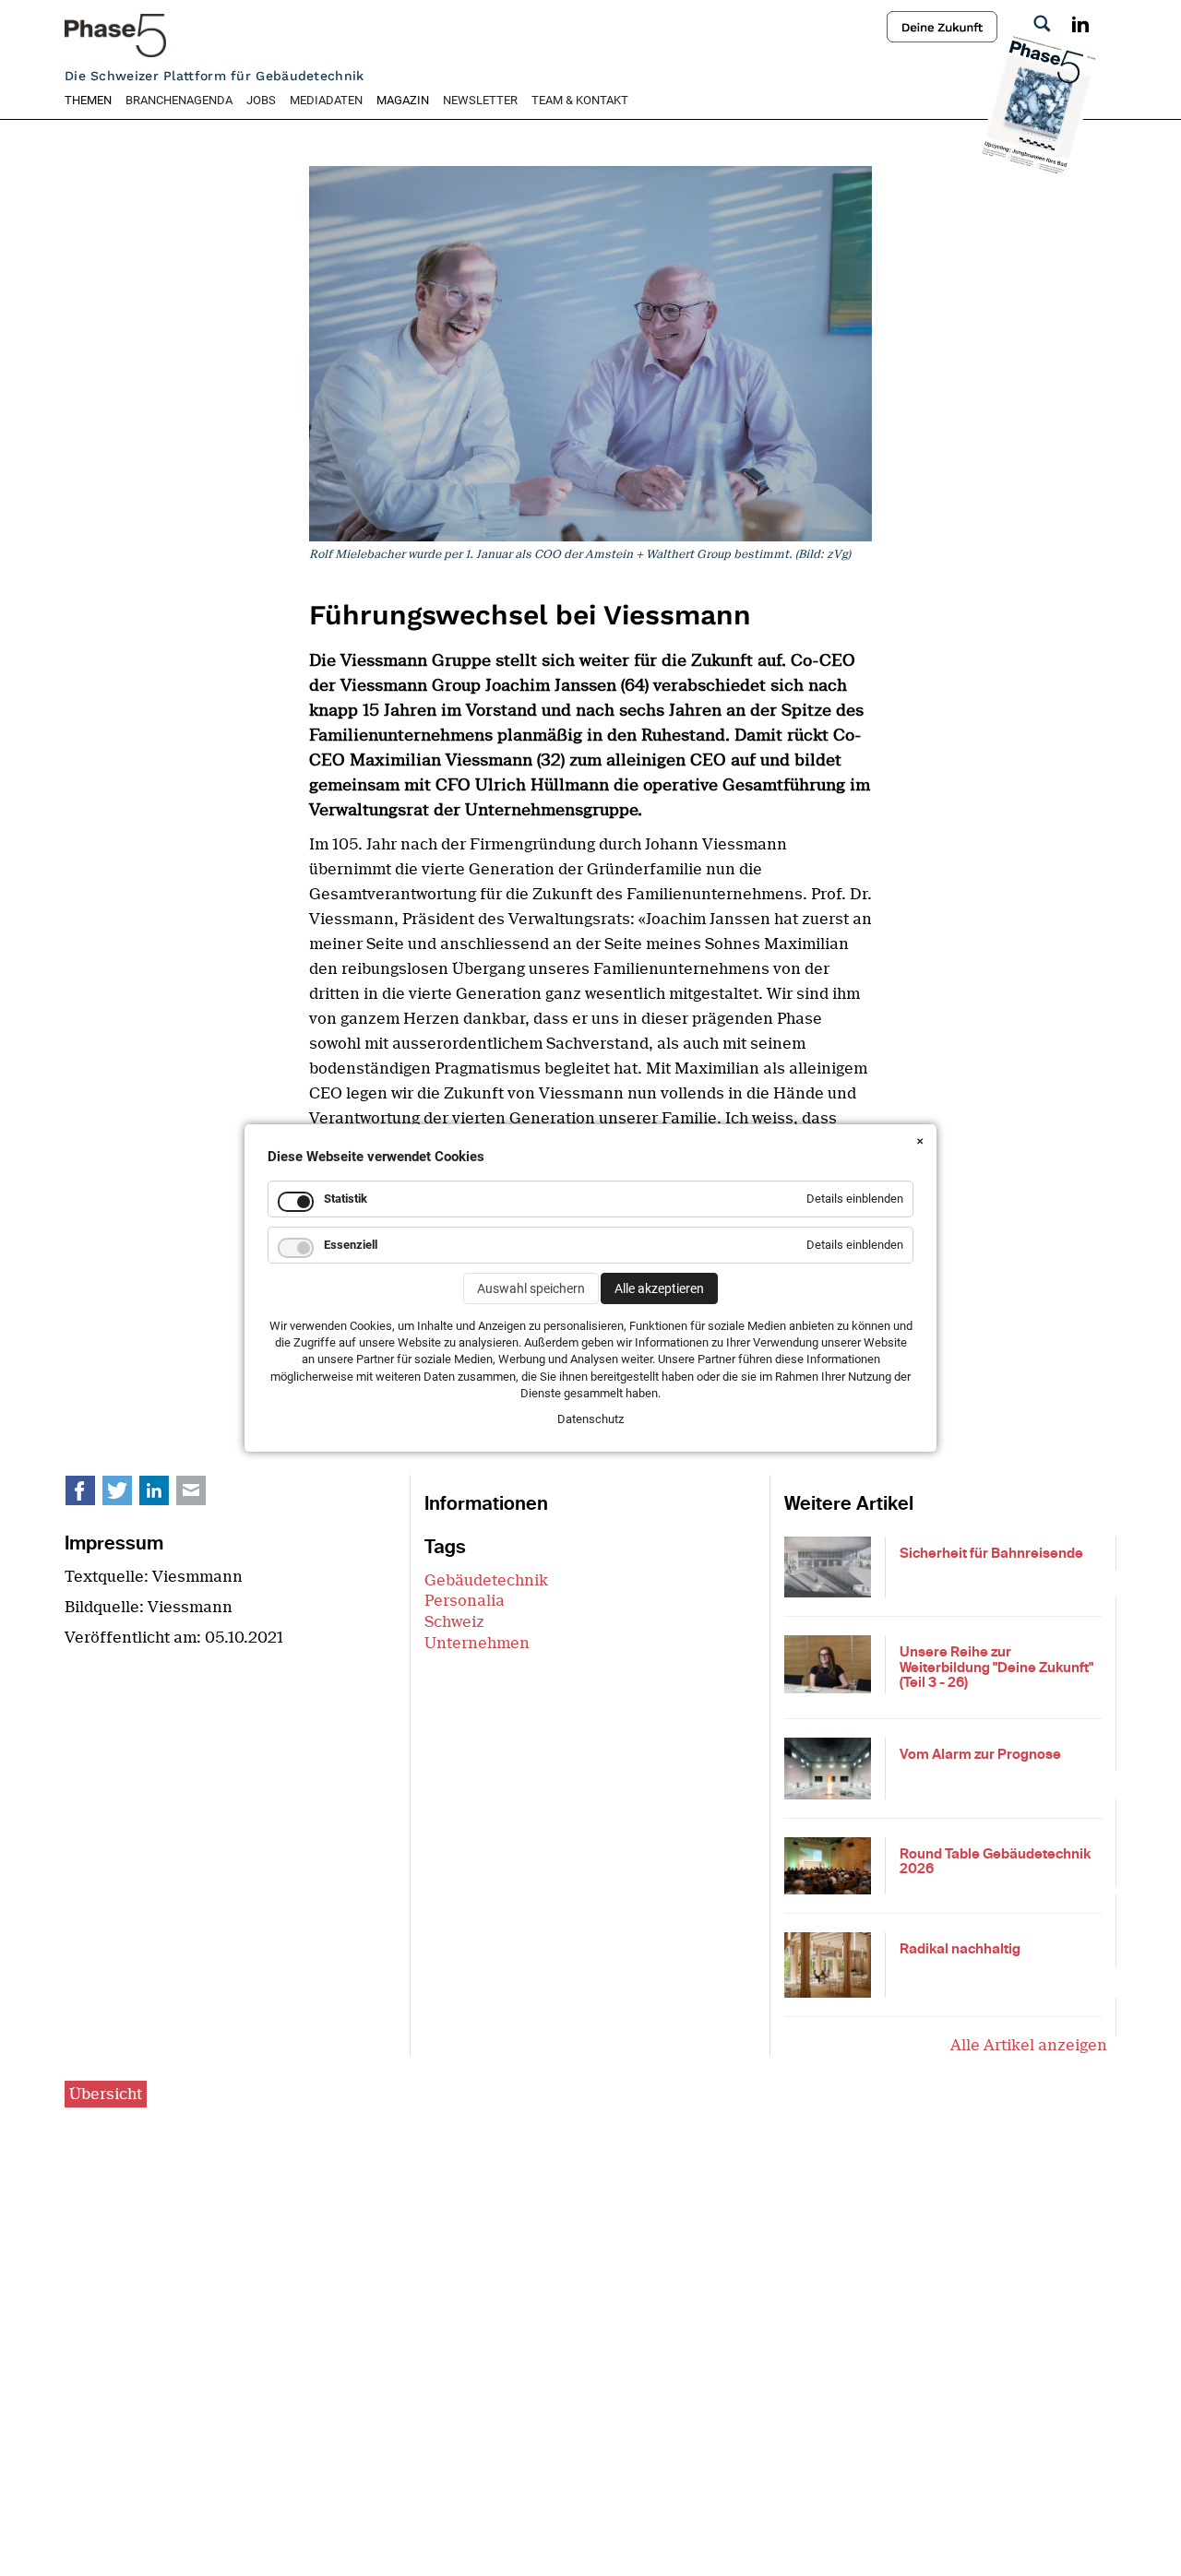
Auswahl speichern (531, 1288)
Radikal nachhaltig (960, 1949)
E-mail (201, 1495)
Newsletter (480, 100)
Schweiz (454, 1622)
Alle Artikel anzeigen (1029, 2045)
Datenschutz (590, 1419)
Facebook (90, 1495)
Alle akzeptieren (659, 1288)
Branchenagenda (179, 100)
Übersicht (106, 2094)
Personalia (465, 1601)
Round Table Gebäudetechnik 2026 (995, 1862)
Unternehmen (477, 1643)
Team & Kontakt (580, 100)
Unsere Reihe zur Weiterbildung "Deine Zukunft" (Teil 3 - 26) (996, 1667)
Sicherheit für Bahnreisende (991, 1553)
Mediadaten (326, 100)
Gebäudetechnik (486, 1580)
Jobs (261, 100)
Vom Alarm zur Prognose (980, 1754)
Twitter (127, 1495)
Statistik (346, 1199)
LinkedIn (164, 1495)
